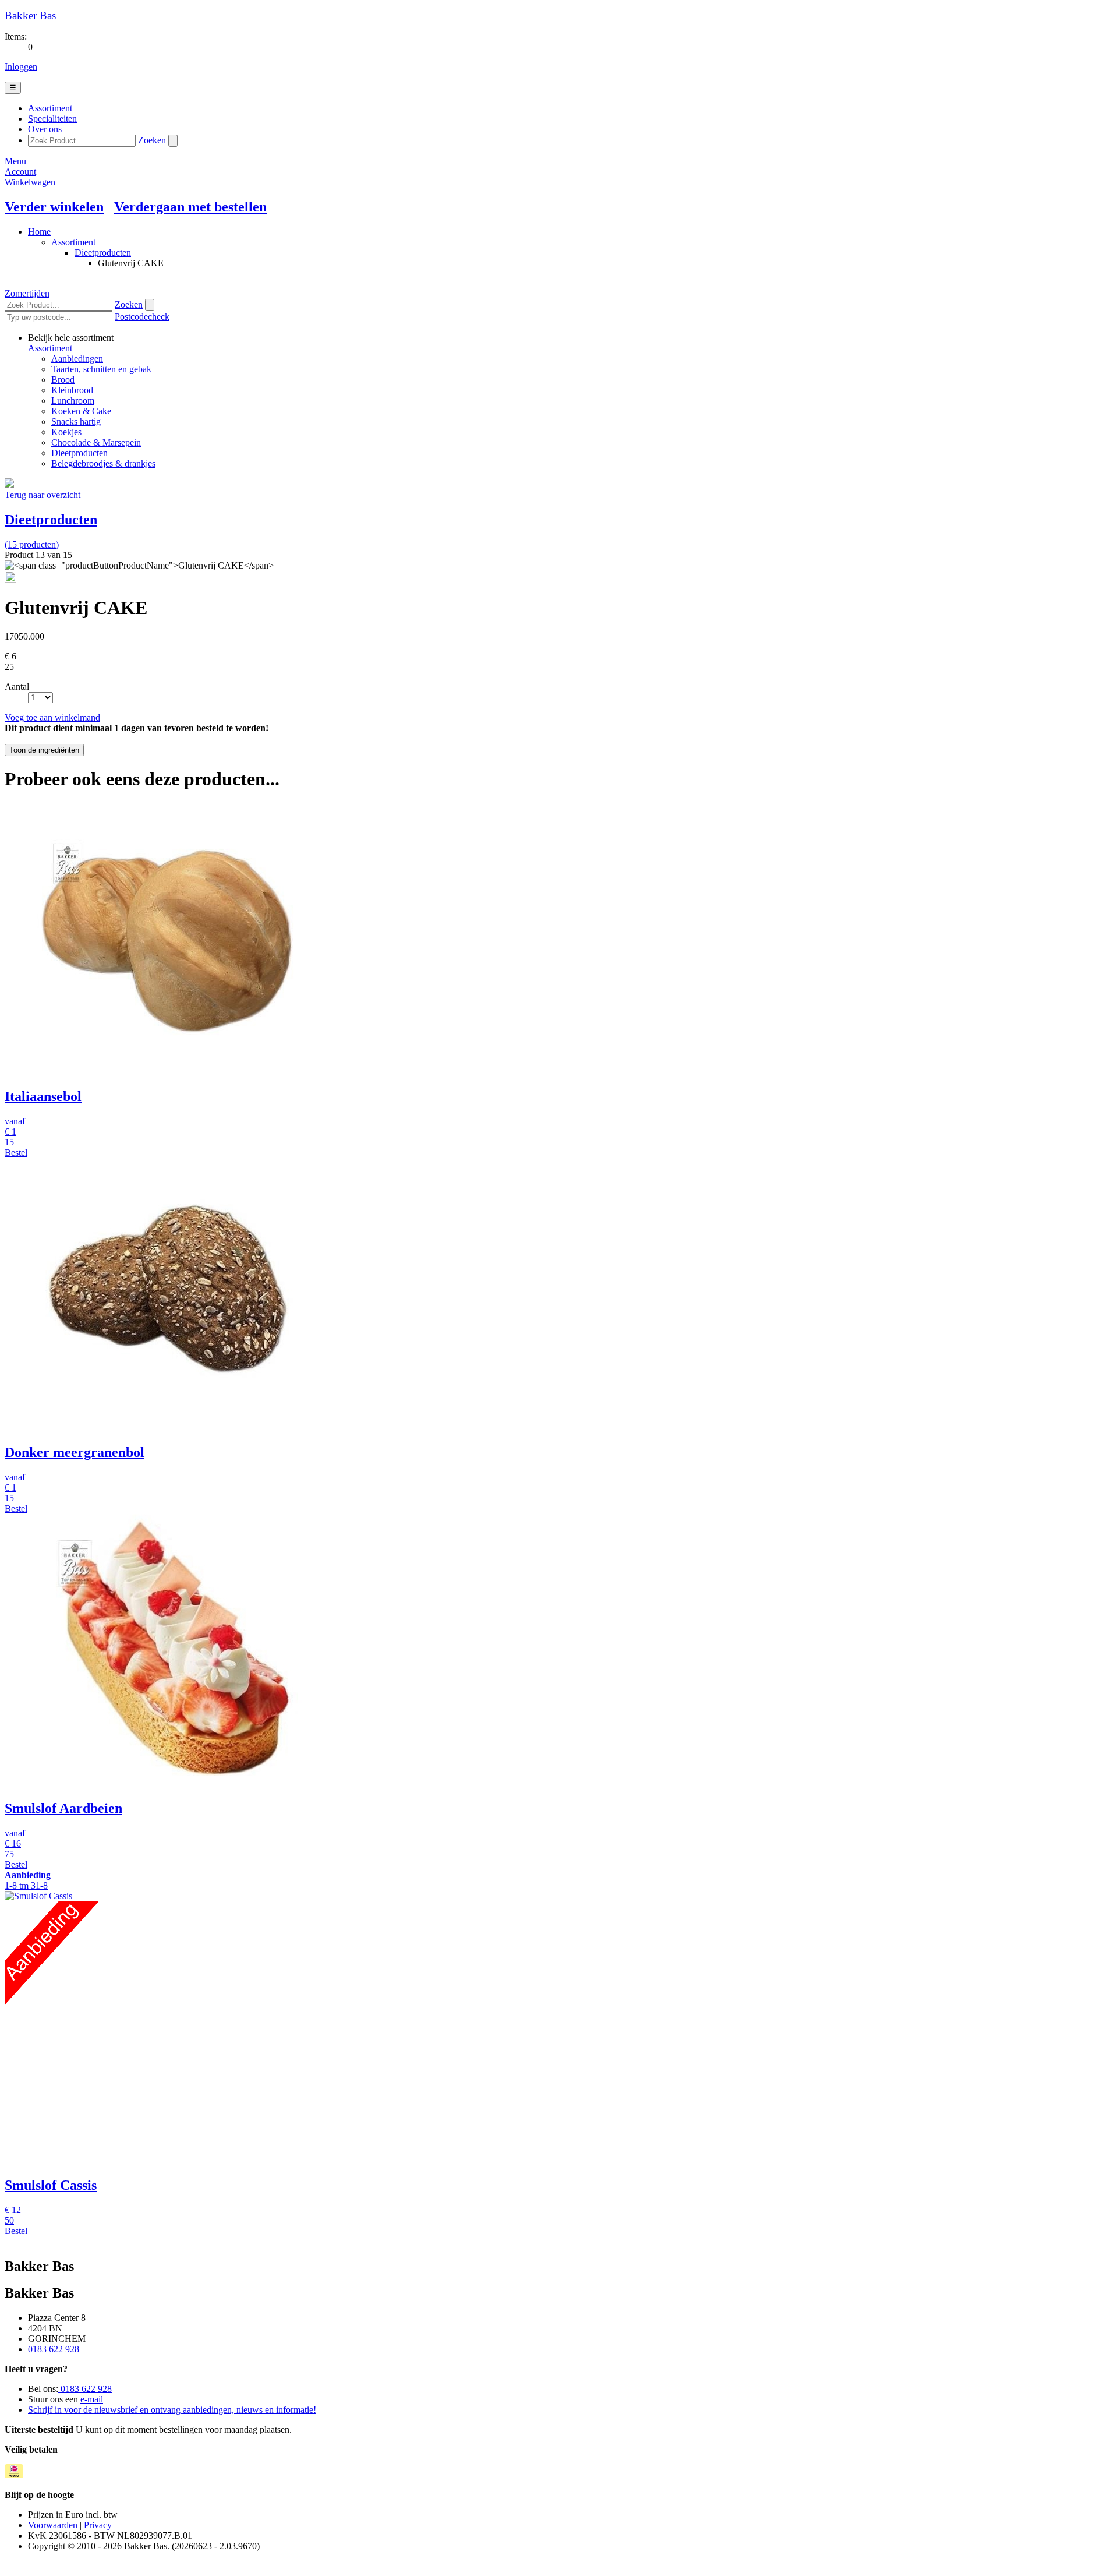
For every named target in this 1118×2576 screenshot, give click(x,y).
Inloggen (21, 67)
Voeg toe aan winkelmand (52, 717)
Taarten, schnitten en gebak (101, 369)
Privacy (98, 2525)
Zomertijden (27, 293)
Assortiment (73, 242)
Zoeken (152, 140)
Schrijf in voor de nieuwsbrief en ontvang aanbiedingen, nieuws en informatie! (172, 2410)
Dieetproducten (103, 253)
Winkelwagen (30, 182)
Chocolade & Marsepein (96, 442)
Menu (15, 161)
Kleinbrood (72, 390)
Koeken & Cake (81, 411)
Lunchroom (73, 400)
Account (20, 172)
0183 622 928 (54, 2349)
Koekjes (66, 432)
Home (39, 232)
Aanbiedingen (77, 359)
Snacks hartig (76, 421)
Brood (63, 380)
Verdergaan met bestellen (190, 207)
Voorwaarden (53, 2525)
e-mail (92, 2399)
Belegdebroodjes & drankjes (103, 463)
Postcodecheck (142, 317)
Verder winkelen (54, 207)
